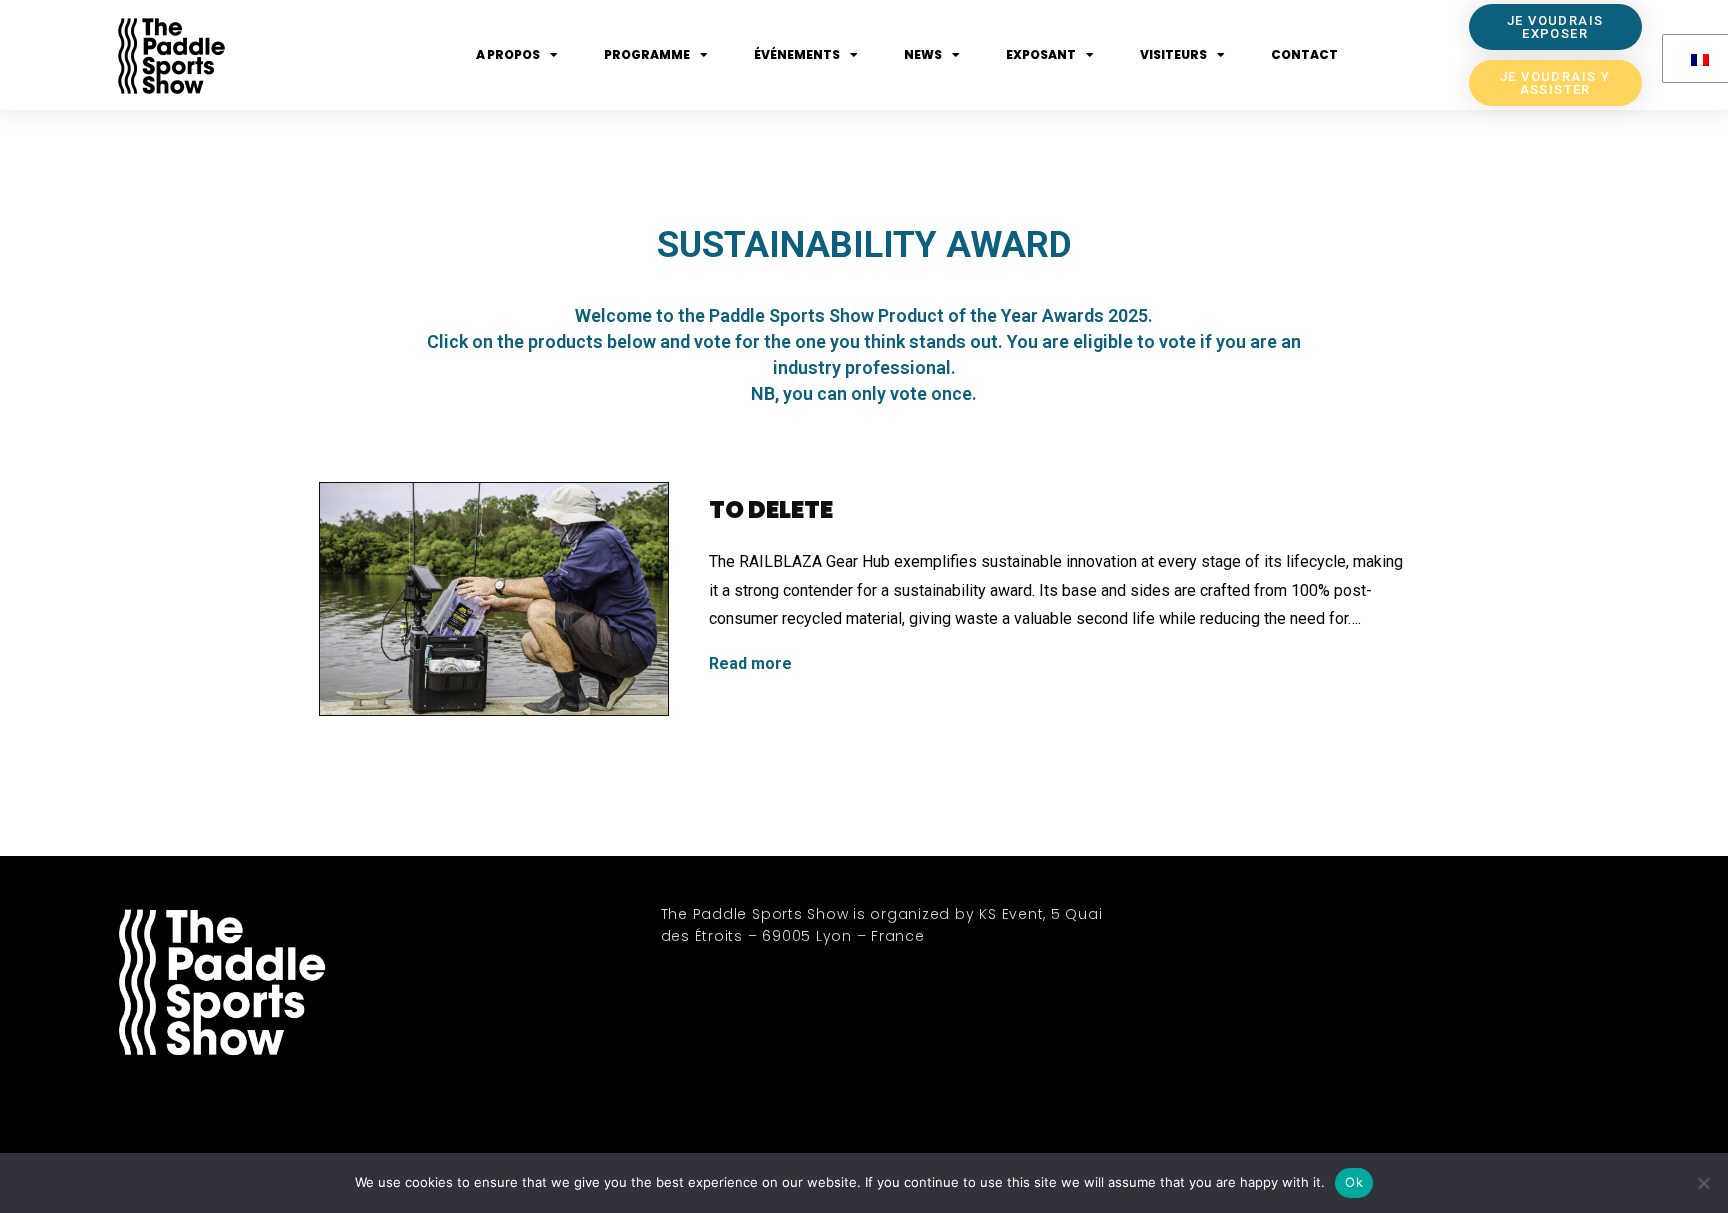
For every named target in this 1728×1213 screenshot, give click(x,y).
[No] (1703, 1183)
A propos (508, 54)
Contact (1304, 54)
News (923, 54)
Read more (750, 663)
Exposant (1041, 54)
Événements (797, 54)
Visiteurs (1173, 54)
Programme (647, 54)
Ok (1354, 1182)
